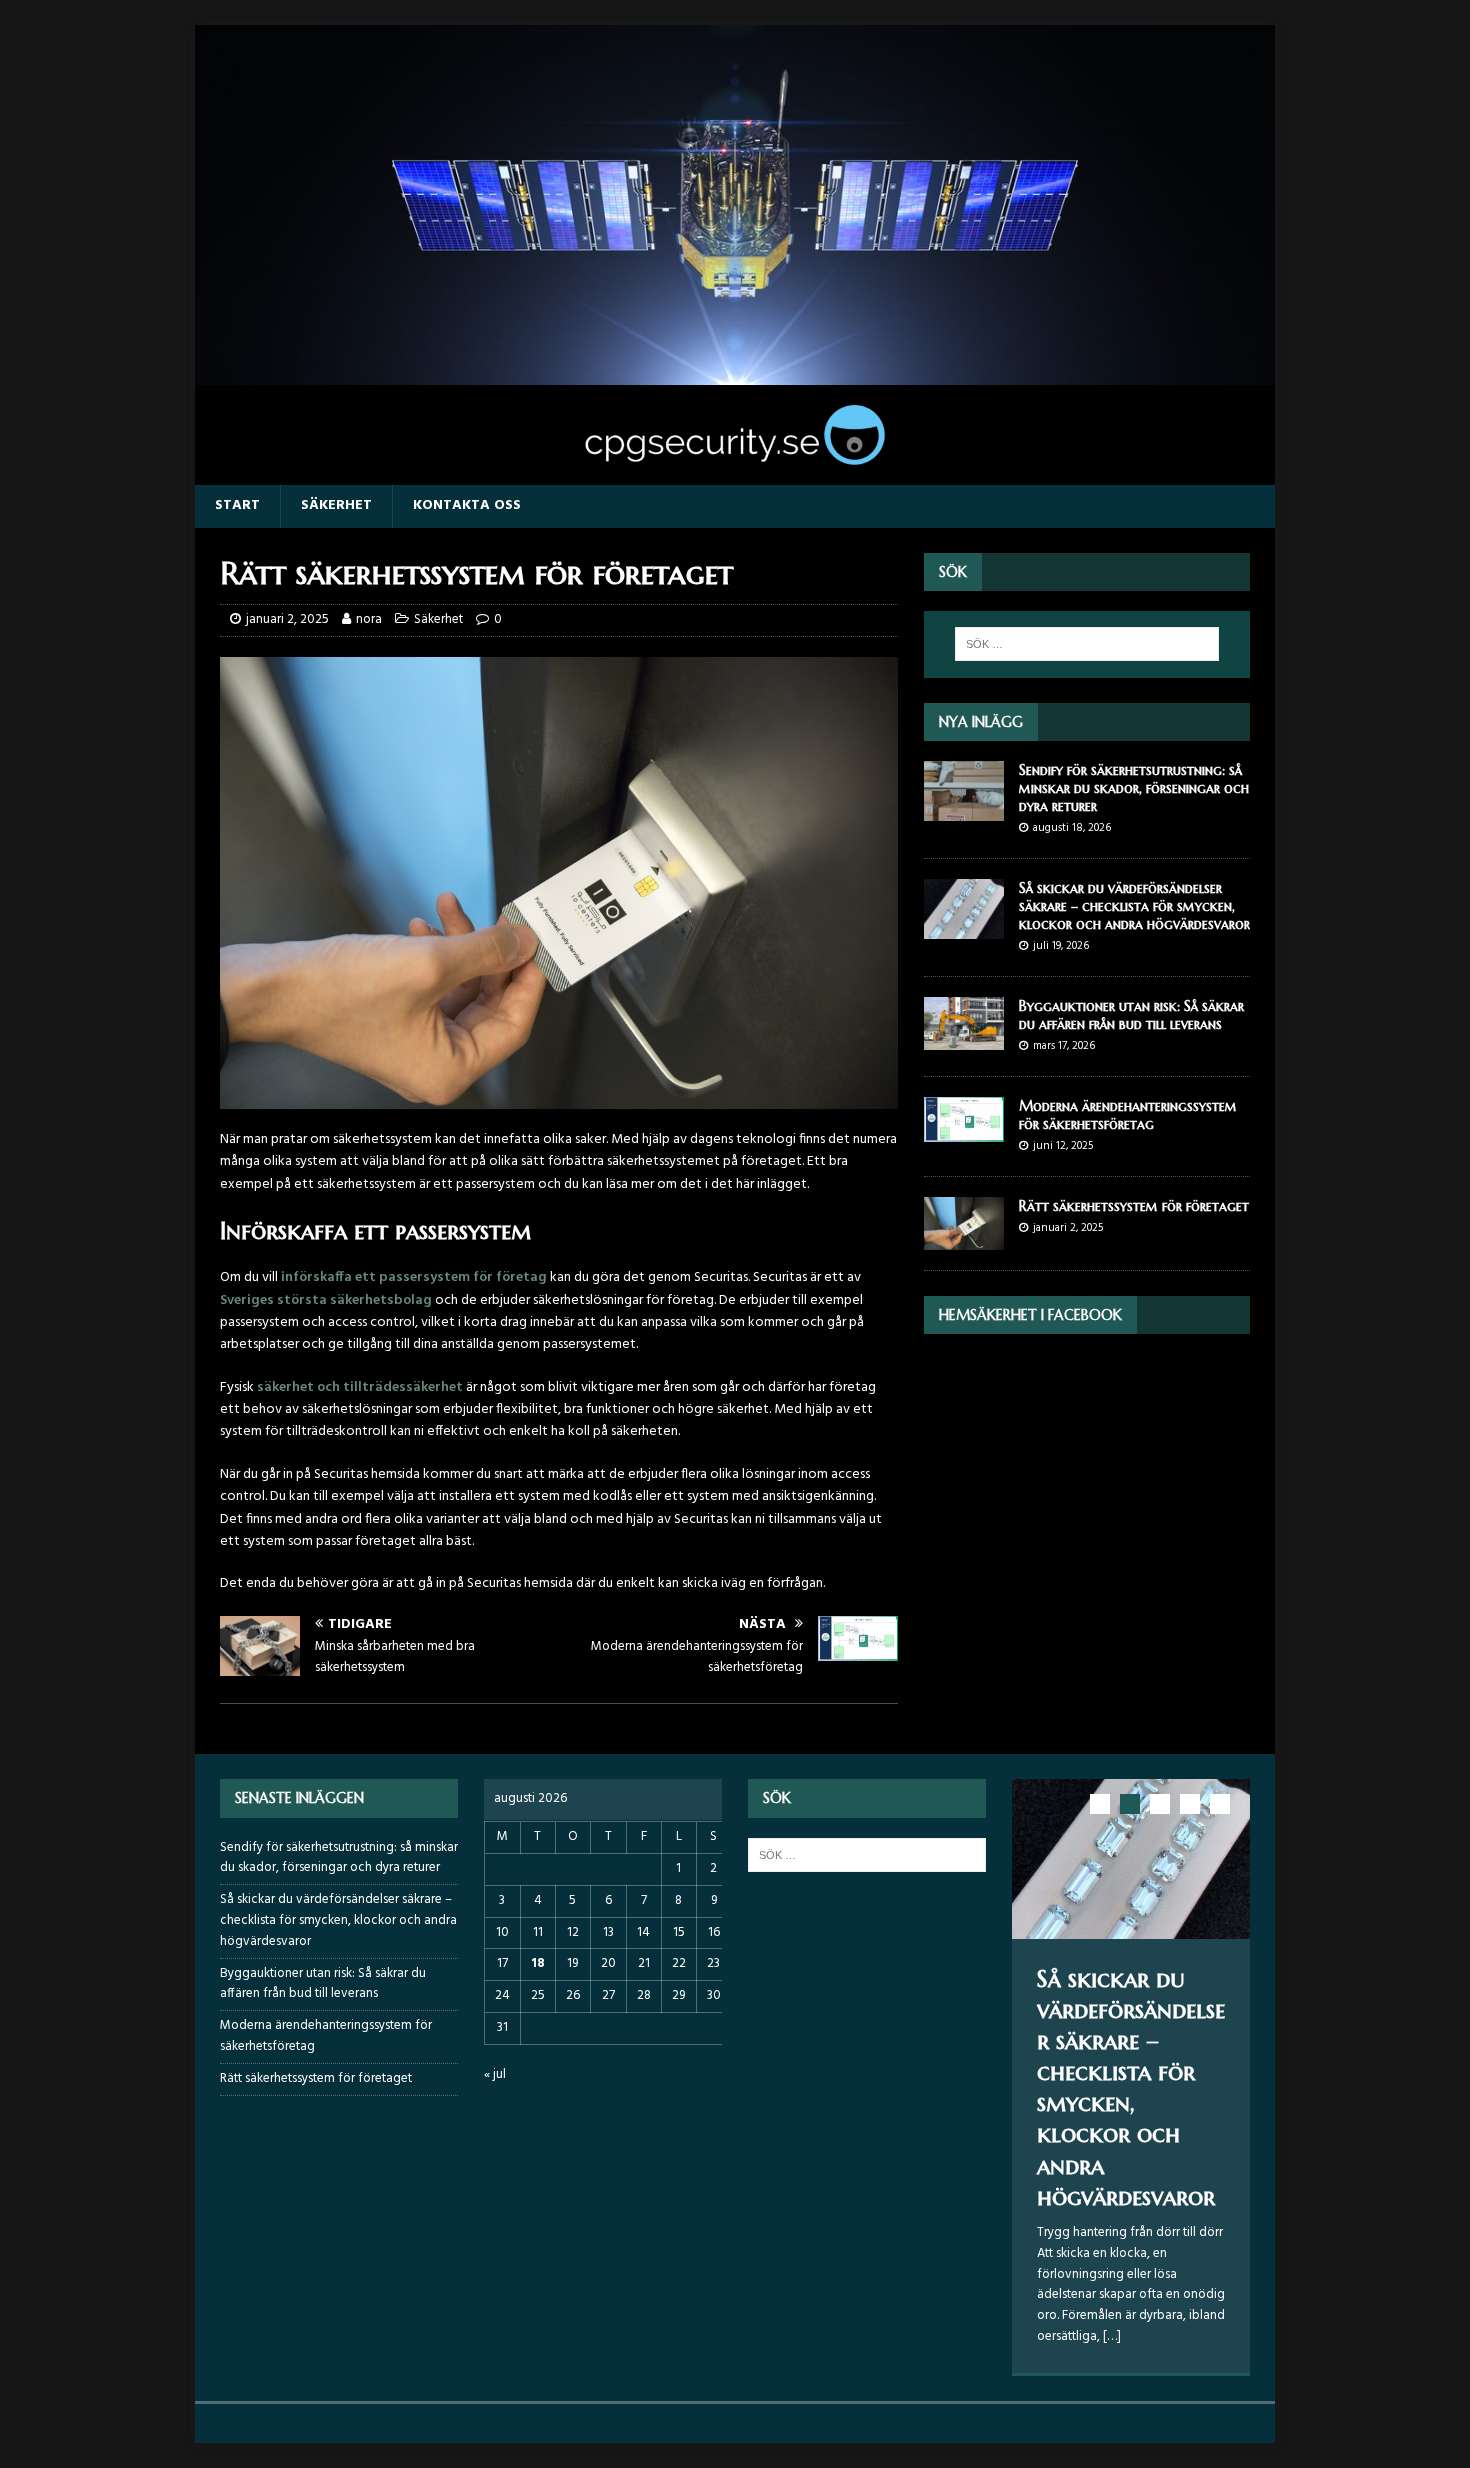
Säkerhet (336, 505)
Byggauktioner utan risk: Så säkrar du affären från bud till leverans (1131, 1015)
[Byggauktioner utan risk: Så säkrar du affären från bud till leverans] (964, 1038)
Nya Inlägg (981, 722)
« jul (495, 2074)
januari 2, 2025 (287, 619)
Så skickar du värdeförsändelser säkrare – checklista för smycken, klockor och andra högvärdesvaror (1134, 906)
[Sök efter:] (1087, 644)
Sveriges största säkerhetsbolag (326, 1300)
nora (369, 619)
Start (237, 505)
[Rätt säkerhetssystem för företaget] (964, 1238)
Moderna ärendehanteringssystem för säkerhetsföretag (1128, 1115)
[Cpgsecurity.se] (735, 372)
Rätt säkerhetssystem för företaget (1134, 1206)
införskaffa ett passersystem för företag (414, 1277)
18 (538, 1963)
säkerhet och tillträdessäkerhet (360, 1387)
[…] (1112, 2336)
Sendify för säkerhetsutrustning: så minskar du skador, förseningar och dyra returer (1134, 788)
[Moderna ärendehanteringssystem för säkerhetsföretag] (964, 1130)
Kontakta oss (467, 505)
